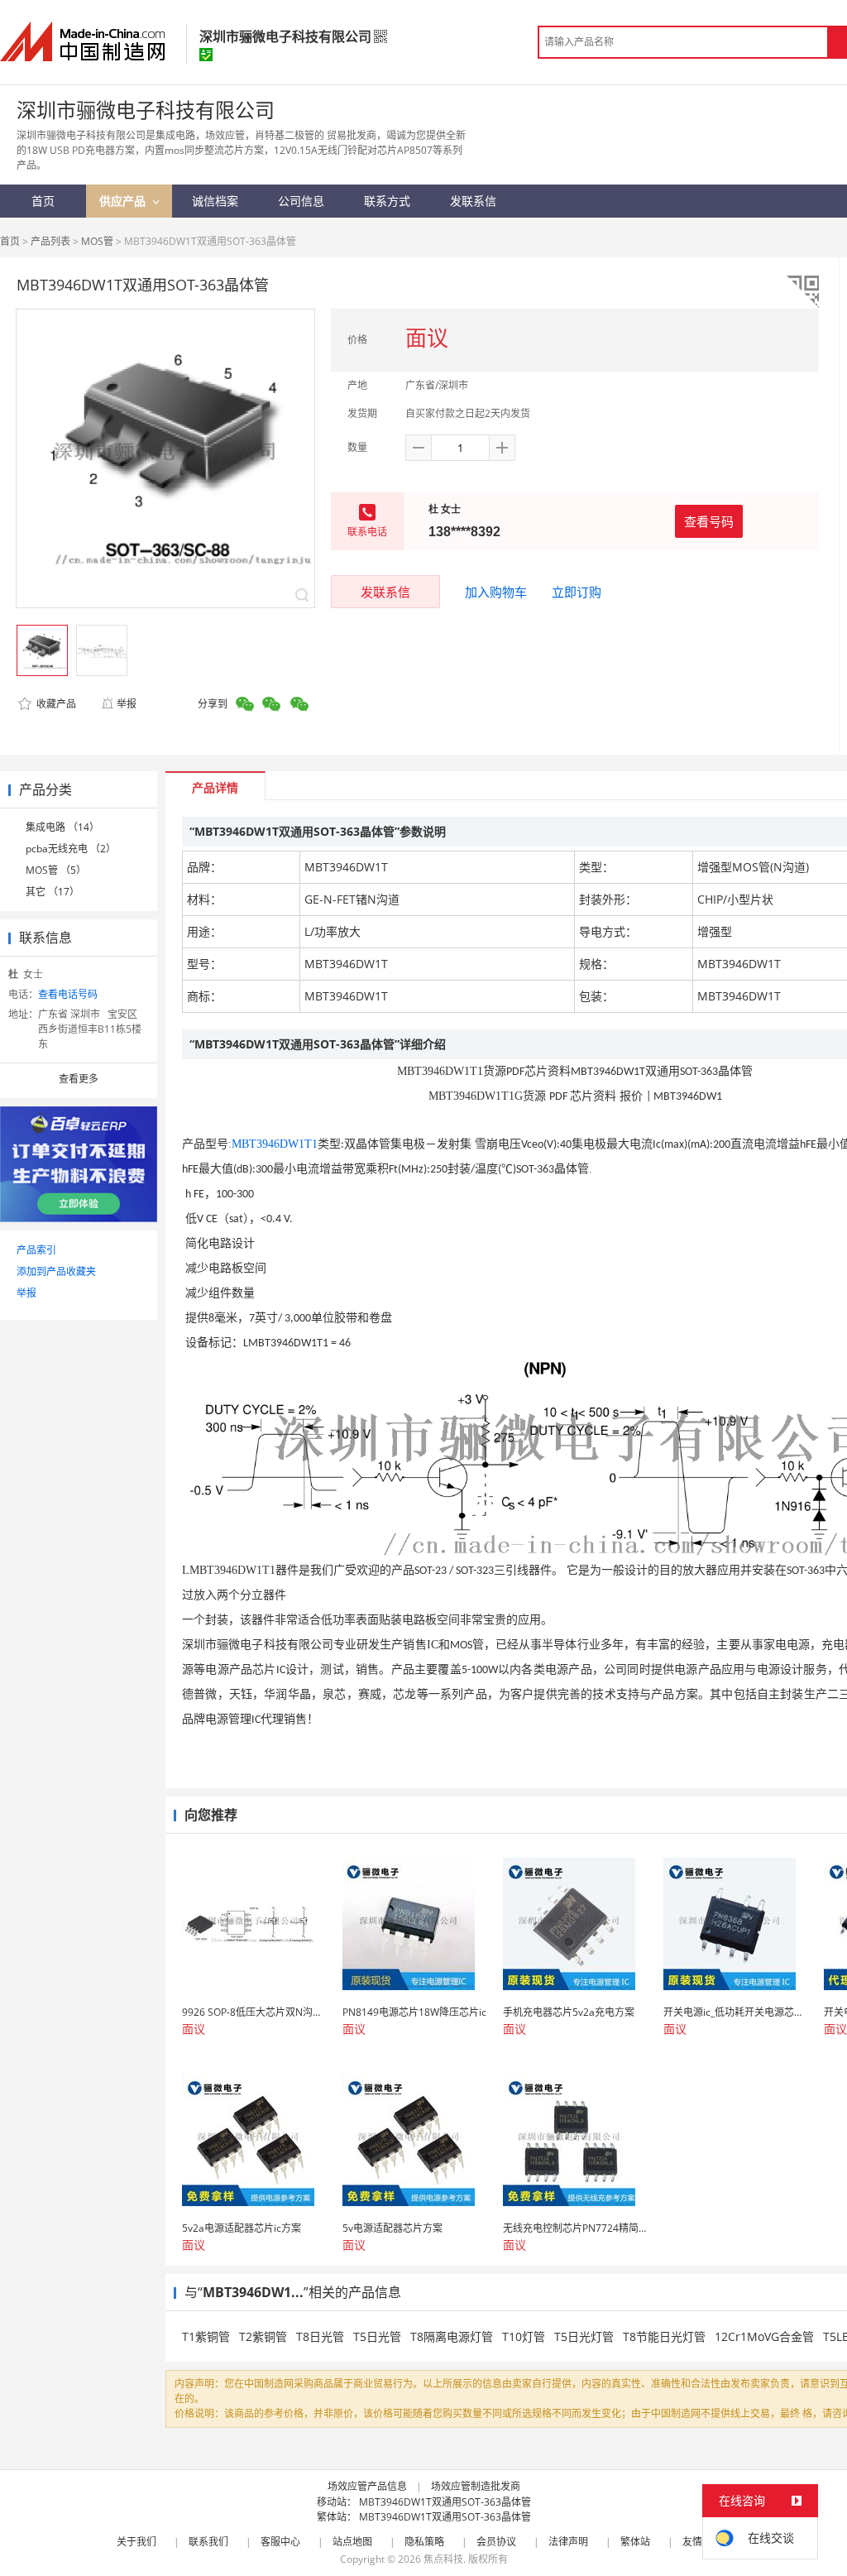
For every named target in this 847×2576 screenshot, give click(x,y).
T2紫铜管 (263, 2336)
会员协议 (496, 2542)
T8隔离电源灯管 (452, 2336)
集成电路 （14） (62, 827)
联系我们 (208, 2542)
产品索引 (36, 1250)
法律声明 (568, 2542)
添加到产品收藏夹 (56, 1271)
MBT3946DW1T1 (275, 1144)
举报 (127, 704)
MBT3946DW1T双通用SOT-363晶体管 (445, 2502)
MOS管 (97, 241)
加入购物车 (496, 592)
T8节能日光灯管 (664, 2336)
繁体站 (635, 2542)
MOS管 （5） (56, 870)
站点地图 (352, 2542)
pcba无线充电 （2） (71, 849)
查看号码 (709, 521)
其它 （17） (53, 892)
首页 (10, 241)
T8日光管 (320, 2336)
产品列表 (50, 241)
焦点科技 (443, 2559)
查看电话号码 (68, 994)
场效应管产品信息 (367, 2486)
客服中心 (280, 2542)
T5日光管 (377, 2336)
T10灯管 (524, 2336)
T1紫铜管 (206, 2336)
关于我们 (136, 2542)
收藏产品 (55, 704)
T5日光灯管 (584, 2336)
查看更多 (79, 1079)
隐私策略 (424, 2542)
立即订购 (577, 592)
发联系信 (385, 592)
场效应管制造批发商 (476, 2486)
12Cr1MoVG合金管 (764, 2336)
